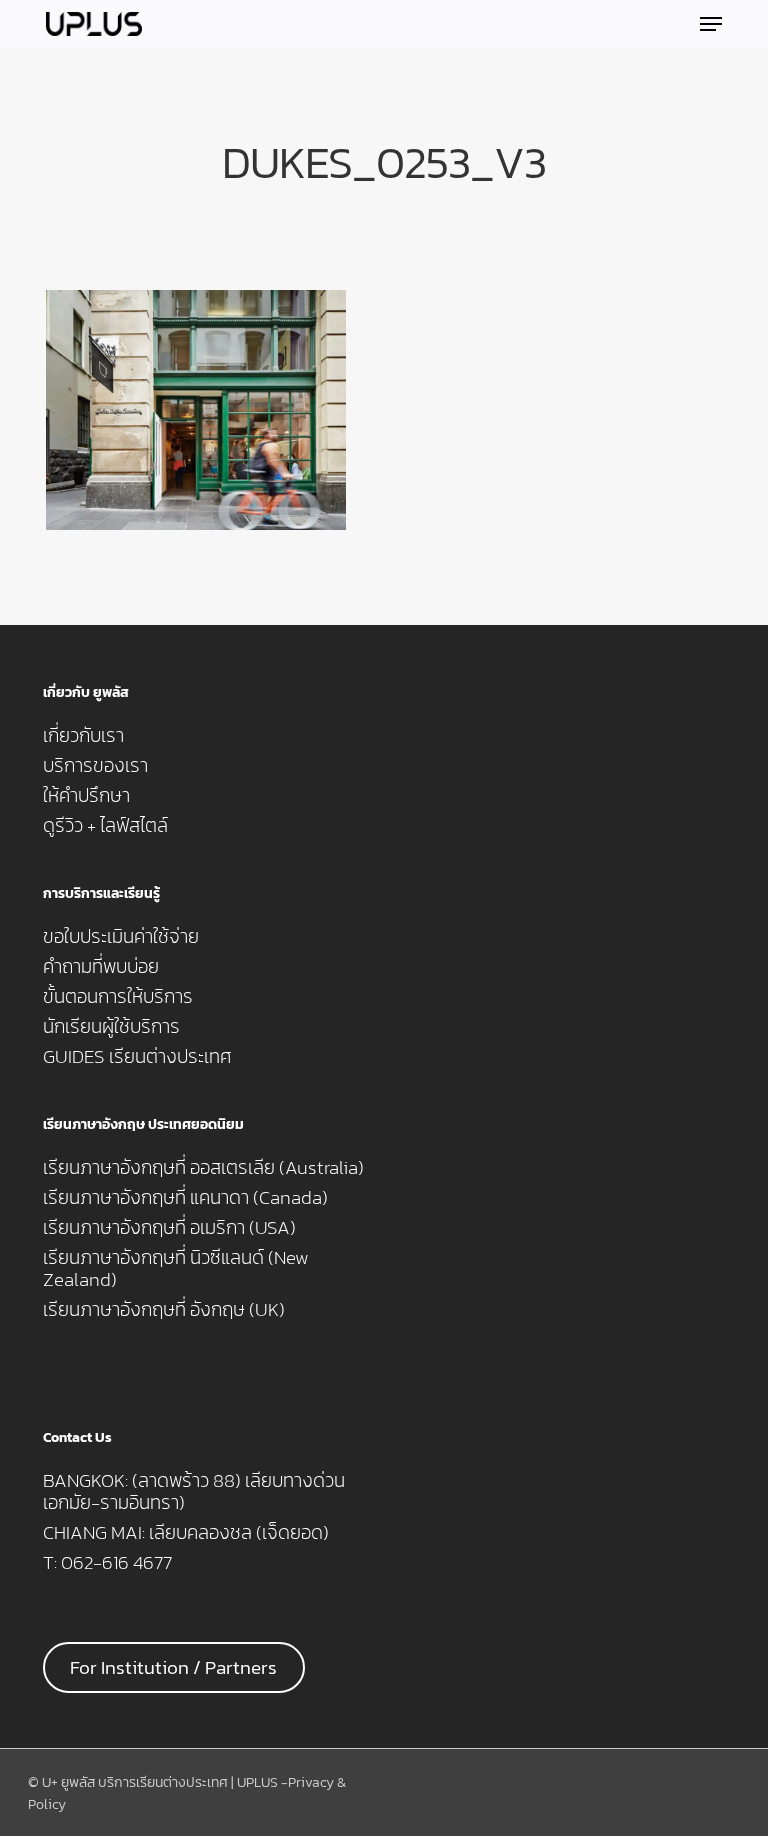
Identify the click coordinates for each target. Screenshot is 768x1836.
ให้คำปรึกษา (86, 796)
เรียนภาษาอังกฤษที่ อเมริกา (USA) (169, 1228)
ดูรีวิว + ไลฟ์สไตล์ (105, 826)
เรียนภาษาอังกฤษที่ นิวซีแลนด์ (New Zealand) (176, 1269)
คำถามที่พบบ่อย (101, 967)
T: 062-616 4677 (107, 1563)
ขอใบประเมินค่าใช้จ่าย (121, 937)
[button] (711, 24)
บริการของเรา (95, 766)
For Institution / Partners (173, 1667)
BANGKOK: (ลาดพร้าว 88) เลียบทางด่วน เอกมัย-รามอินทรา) (194, 1492)
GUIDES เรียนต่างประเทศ (137, 1057)
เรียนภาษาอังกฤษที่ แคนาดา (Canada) (185, 1198)
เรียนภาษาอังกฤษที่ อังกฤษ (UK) (164, 1310)
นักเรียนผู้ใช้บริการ (111, 1027)
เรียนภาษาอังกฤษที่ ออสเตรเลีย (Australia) (203, 1168)
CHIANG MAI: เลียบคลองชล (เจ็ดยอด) (186, 1533)
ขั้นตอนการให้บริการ (118, 997)
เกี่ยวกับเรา (83, 736)
